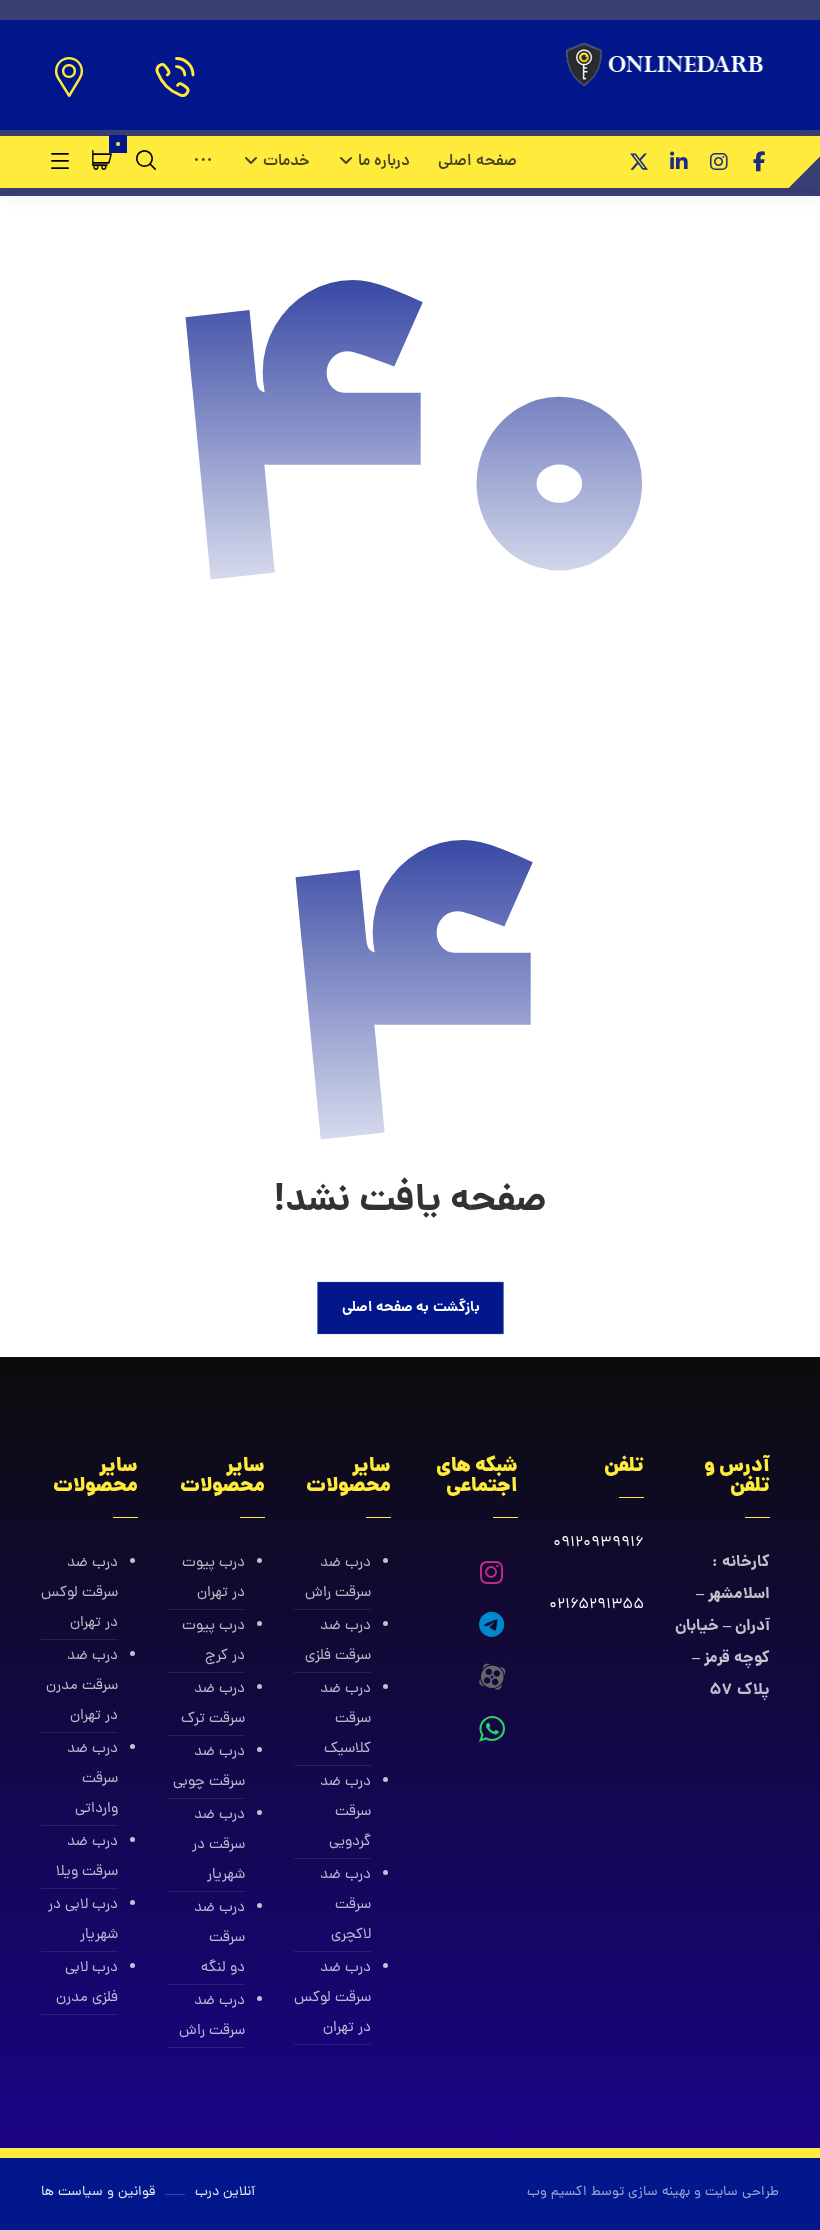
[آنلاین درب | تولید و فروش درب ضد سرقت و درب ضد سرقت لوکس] (668, 66)
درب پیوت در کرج (213, 1641)
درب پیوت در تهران (213, 1578)
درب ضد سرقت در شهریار (218, 1845)
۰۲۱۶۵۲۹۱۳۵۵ (596, 1605)
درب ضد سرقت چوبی (208, 1767)
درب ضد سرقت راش (338, 1578)
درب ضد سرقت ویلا (87, 1857)
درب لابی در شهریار (83, 1920)
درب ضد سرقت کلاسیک (345, 1719)
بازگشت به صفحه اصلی (410, 1307)
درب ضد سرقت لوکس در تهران (332, 1998)
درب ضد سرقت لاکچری (345, 1905)
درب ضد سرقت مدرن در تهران (82, 1686)
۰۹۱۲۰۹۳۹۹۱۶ (598, 1543)
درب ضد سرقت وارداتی (92, 1779)
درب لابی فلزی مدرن (87, 1983)
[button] (759, 162)
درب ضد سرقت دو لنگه (219, 1938)
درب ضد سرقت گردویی (345, 1812)
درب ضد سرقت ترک (212, 1704)
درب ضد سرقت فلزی (338, 1641)
